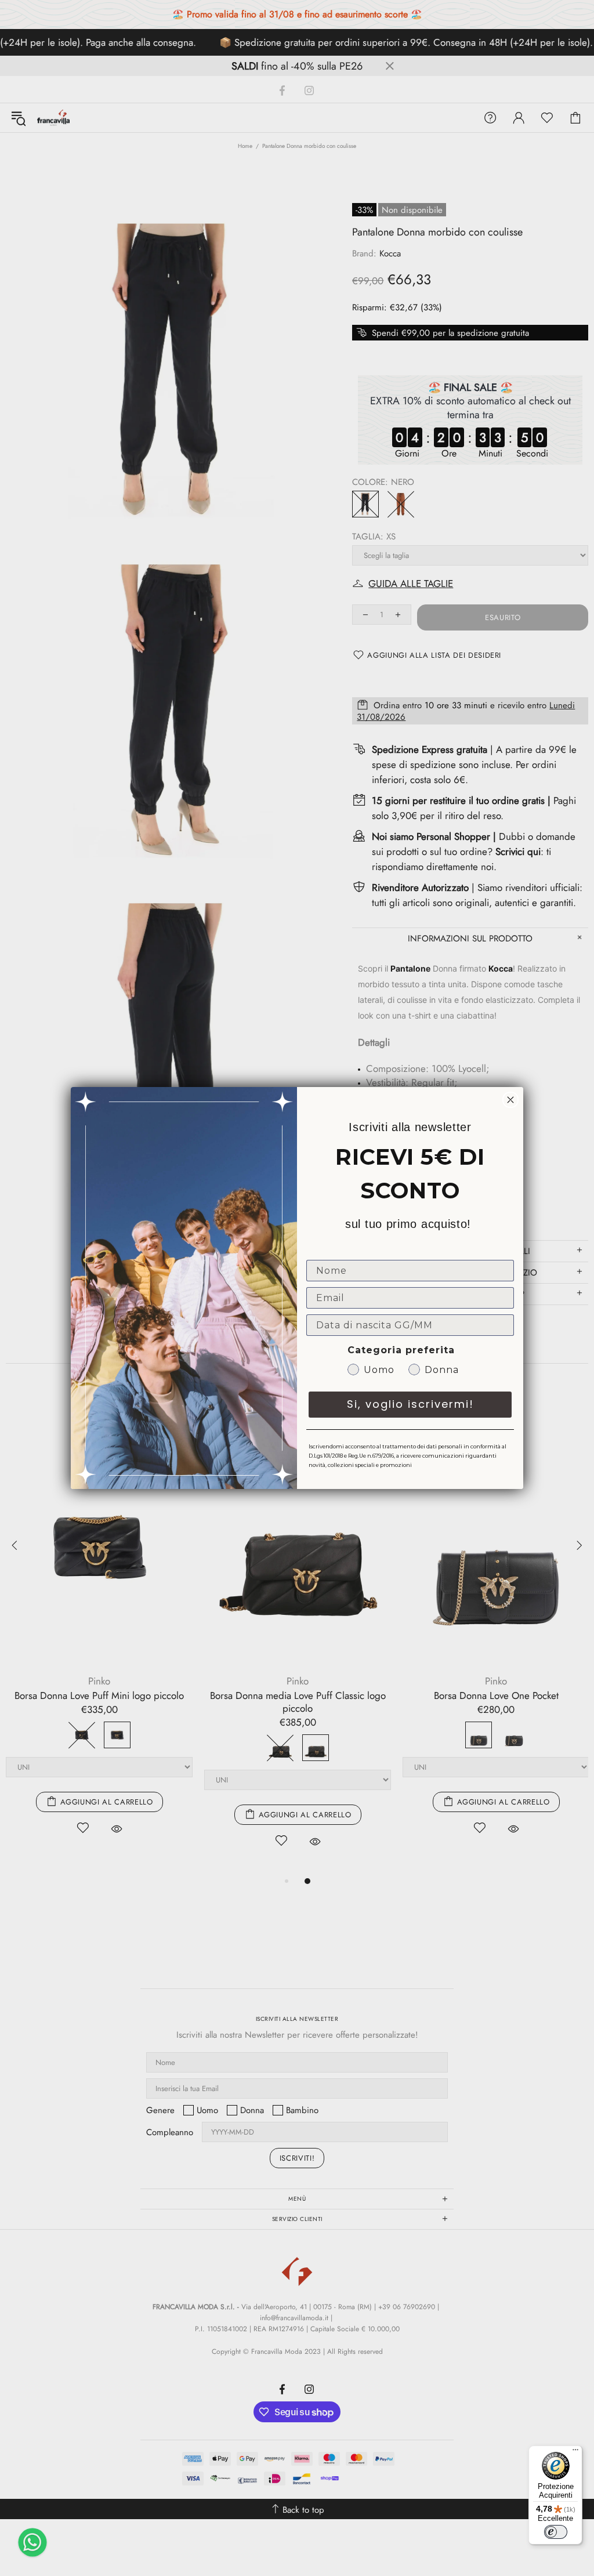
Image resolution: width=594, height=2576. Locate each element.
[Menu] (575, 2452)
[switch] (556, 2532)
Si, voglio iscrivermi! (410, 1404)
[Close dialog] (510, 1100)
